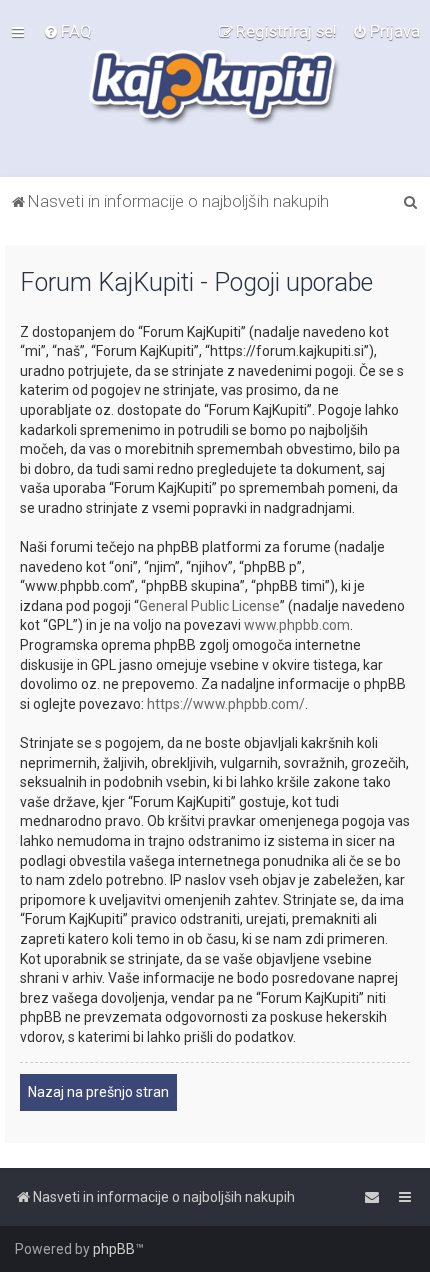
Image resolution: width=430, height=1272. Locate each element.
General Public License (209, 606)
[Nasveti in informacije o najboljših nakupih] (215, 88)
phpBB (114, 1249)
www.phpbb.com (297, 625)
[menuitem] (67, 31)
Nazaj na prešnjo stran (98, 1092)
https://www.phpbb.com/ (226, 704)
